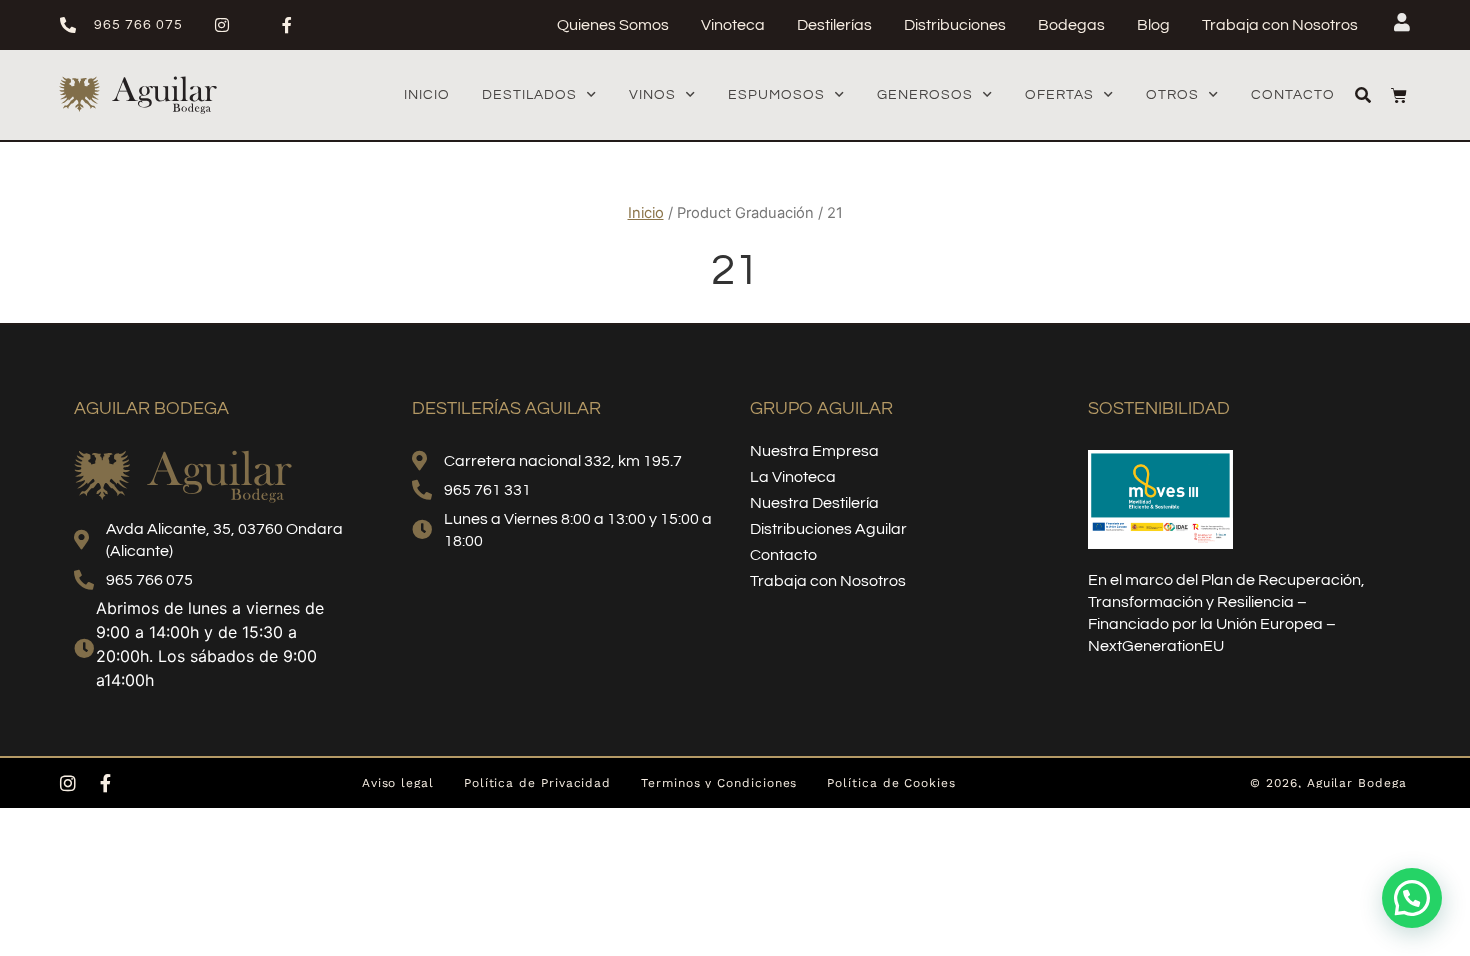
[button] (1412, 898)
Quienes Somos (613, 25)
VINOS (652, 95)
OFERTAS (1059, 95)
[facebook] (295, 25)
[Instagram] (68, 783)
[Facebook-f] (106, 783)
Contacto (1293, 95)
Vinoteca (733, 25)
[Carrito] (1399, 95)
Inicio (427, 95)
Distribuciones (955, 25)
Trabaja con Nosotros (1280, 25)
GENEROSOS (925, 95)
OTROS (1172, 95)
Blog (1153, 25)
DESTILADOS (529, 95)
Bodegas (1071, 25)
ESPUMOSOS (776, 95)
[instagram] (230, 25)
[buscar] (1363, 95)
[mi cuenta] (1402, 22)
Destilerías (834, 25)
